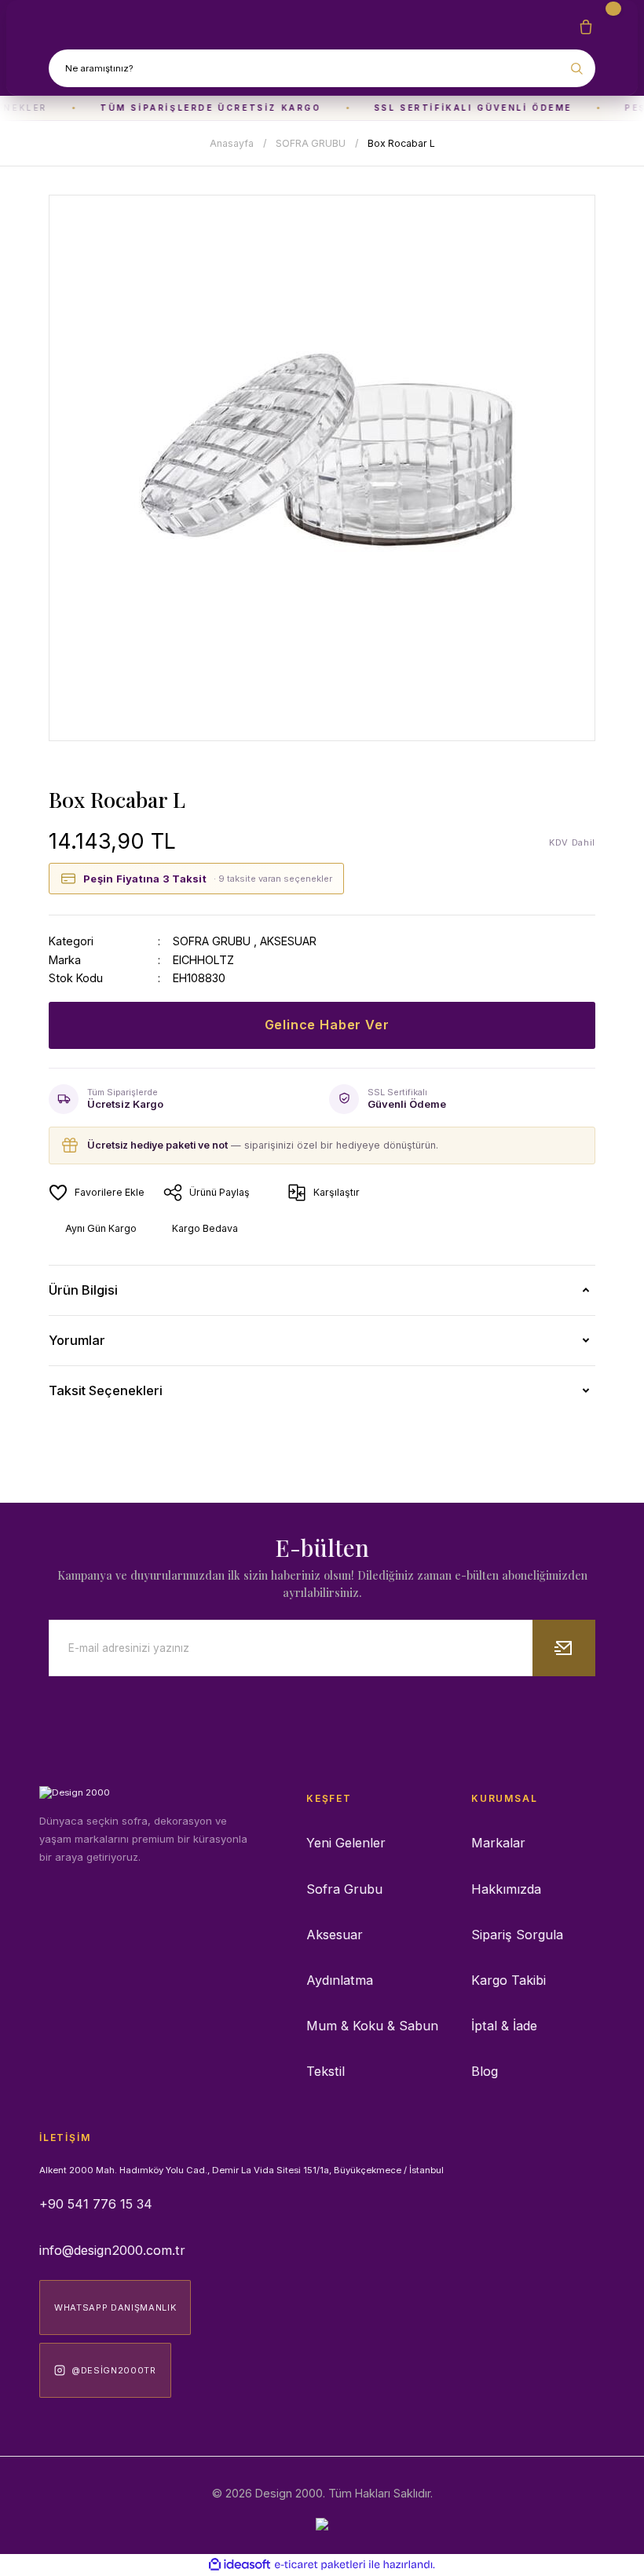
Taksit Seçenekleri (106, 1390)
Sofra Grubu (344, 1889)
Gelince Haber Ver (327, 1025)
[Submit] (564, 1648)
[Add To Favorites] (97, 1193)
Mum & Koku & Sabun (372, 2026)
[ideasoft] (240, 2565)
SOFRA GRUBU (212, 941)
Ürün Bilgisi (83, 1290)
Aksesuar (335, 1935)
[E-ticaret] (320, 2565)
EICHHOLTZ (203, 960)
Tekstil (326, 2071)
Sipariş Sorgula (517, 1935)
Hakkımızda (506, 1889)
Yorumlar (77, 1340)
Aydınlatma (340, 1980)
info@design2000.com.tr (112, 2250)
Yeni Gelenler (346, 1843)
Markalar (498, 1843)
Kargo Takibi (509, 1980)
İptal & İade (504, 2026)
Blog (485, 2071)
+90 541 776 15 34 (96, 2204)
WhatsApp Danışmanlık (115, 2307)
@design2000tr (114, 2370)
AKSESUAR (288, 941)
